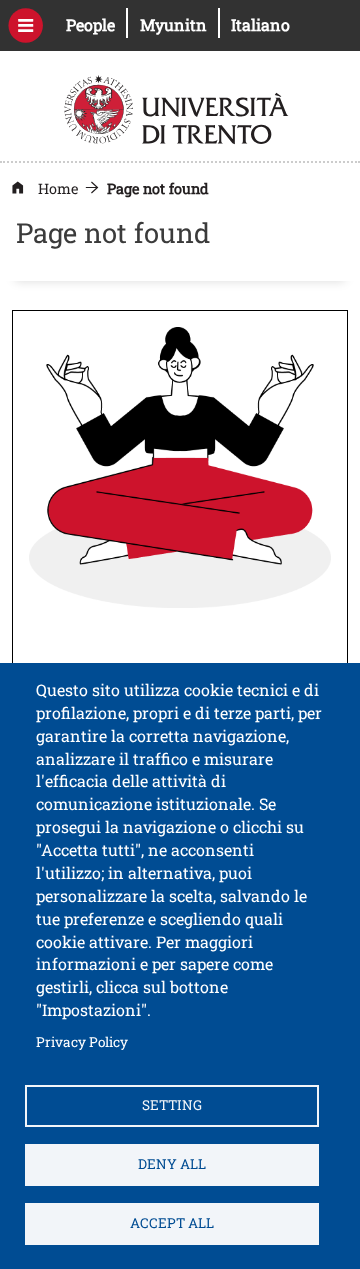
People (97, 24)
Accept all (172, 1223)
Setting (172, 1105)
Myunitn (179, 24)
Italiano (260, 24)
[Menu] (25, 25)
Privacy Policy (82, 1041)
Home (58, 188)
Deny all (172, 1164)
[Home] (178, 107)
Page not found (158, 188)
